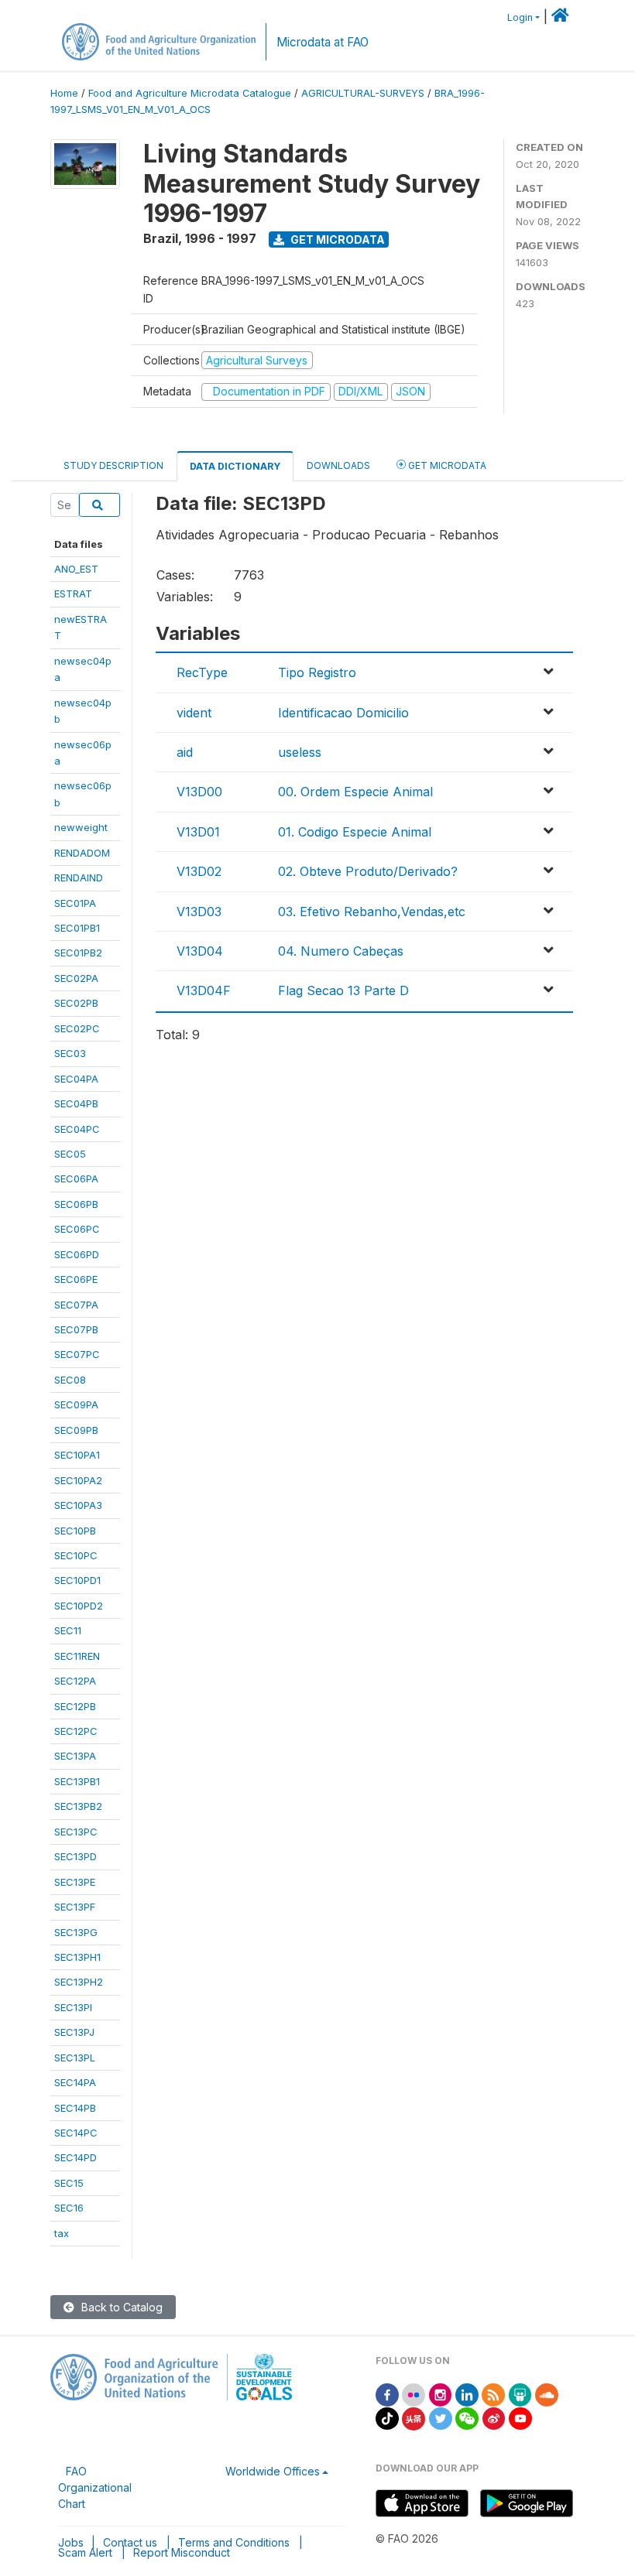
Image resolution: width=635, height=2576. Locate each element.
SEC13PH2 (79, 1982)
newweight (81, 827)
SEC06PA (76, 1179)
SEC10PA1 (77, 1455)
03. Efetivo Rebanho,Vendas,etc (372, 912)
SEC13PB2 (78, 1806)
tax (62, 2233)
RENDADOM (82, 853)
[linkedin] (467, 2394)
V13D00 (199, 792)
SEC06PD (77, 1254)
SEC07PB (76, 1329)
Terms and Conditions (234, 2542)
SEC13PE (75, 1882)
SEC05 (70, 1154)
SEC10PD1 (77, 1580)
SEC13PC (76, 1832)
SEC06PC (77, 1229)
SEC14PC (76, 2133)
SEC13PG (76, 1932)
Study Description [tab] (113, 465)
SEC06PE (76, 1279)
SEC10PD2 (79, 1606)
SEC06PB (76, 1204)
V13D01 (198, 832)
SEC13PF (75, 1907)
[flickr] (414, 2394)
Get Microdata (336, 239)
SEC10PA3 (78, 1505)
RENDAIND (79, 877)
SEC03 (70, 1053)
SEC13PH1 (77, 1957)
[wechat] (467, 2418)
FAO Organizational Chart (95, 2487)
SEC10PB (75, 1531)
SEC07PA (76, 1305)
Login (520, 17)
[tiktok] (387, 2418)
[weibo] (494, 2418)
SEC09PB (76, 1430)
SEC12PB (75, 1706)
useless (300, 752)
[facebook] (387, 2394)
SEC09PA (76, 1404)
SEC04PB (76, 1103)
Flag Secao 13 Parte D (343, 990)
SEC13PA (75, 1756)
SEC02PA (76, 978)
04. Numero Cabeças (341, 951)
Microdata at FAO (323, 42)
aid (185, 752)
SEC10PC (76, 1555)
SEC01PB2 (78, 953)
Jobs (71, 2542)
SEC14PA (75, 2082)
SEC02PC (77, 1028)
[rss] (493, 2394)
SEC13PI (73, 2007)
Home (64, 93)
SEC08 (70, 1380)
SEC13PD (76, 1856)
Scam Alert (85, 2552)
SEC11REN (77, 1656)
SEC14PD (76, 2157)
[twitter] (441, 2418)
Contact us (130, 2542)
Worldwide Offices (273, 2471)
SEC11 (68, 1630)
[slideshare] (520, 2394)
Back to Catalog (120, 2307)
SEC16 (69, 2208)
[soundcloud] (547, 2394)
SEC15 (69, 2183)
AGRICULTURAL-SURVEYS (363, 93)
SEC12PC (76, 1731)
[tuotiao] (414, 2418)
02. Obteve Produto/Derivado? (368, 871)
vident (194, 713)
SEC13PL (75, 2058)
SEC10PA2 (78, 1480)
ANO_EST (76, 569)
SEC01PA (75, 903)
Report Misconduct (182, 2552)
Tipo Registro (317, 672)
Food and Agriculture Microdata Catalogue (190, 93)
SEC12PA (75, 1681)
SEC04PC (77, 1129)
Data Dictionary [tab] (235, 466)
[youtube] (520, 2418)
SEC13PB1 (77, 1781)
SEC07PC (77, 1354)
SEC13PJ (74, 2032)
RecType (202, 672)
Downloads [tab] (338, 465)
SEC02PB (76, 1003)
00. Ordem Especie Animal (355, 792)
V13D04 (200, 951)
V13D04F (204, 990)
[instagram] (441, 2394)
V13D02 (199, 871)
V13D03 (199, 912)
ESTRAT (73, 594)
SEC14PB (75, 2108)
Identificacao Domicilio (343, 713)
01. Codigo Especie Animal (355, 832)
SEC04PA (76, 1079)
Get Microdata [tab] (446, 465)
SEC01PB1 (77, 928)
